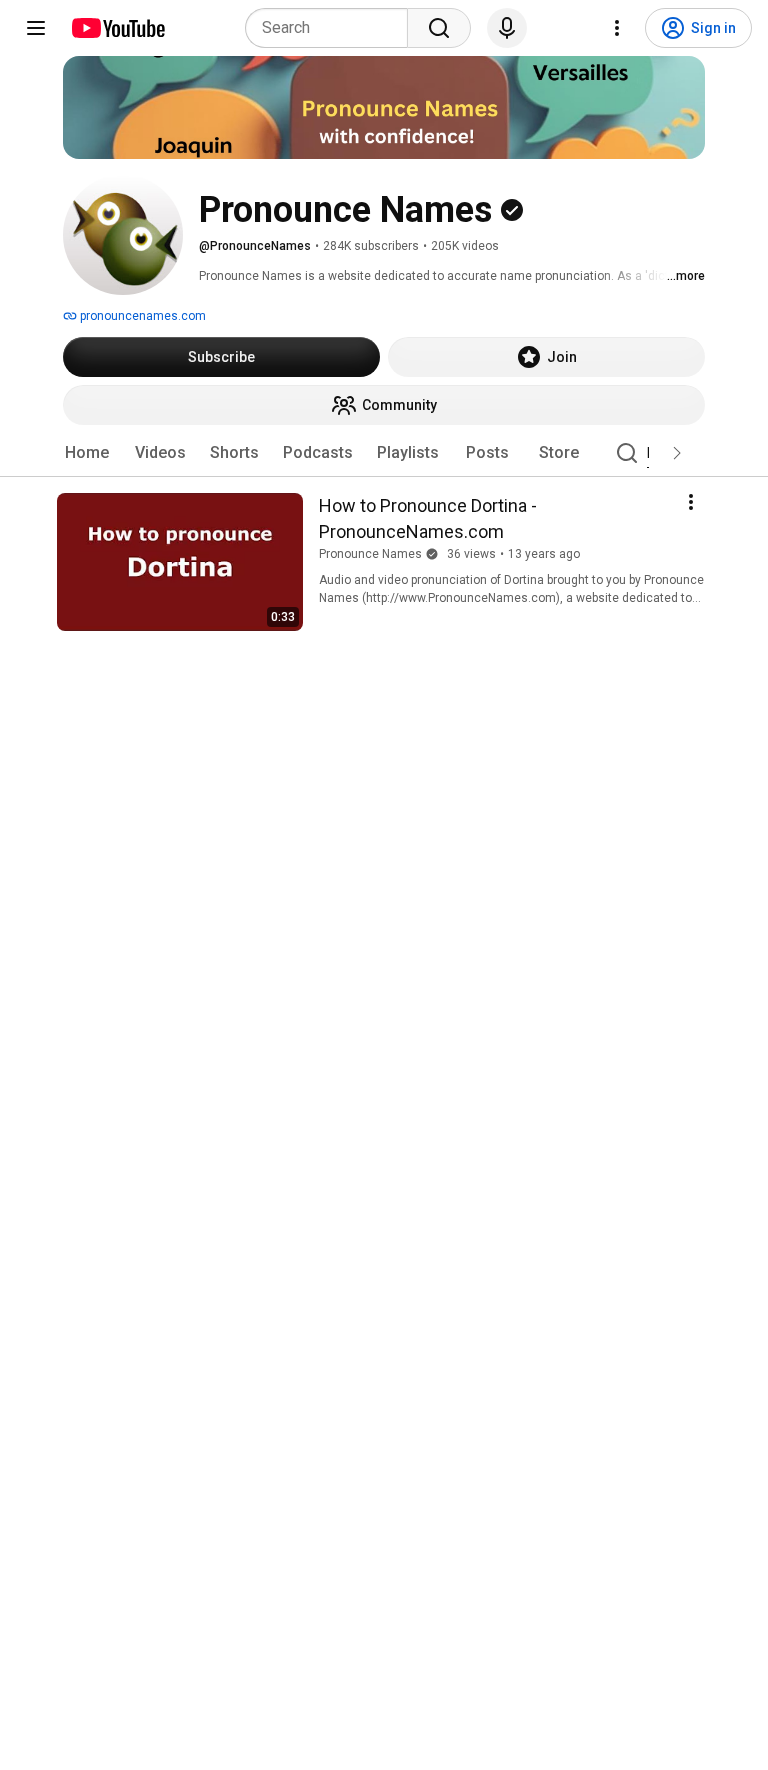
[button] (677, 453)
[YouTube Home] (117, 28)
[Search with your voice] (507, 28)
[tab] (87, 453)
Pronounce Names (370, 554)
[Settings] (617, 28)
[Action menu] (691, 502)
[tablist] (384, 453)
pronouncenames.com (141, 316)
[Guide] (36, 28)
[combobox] (332, 28)
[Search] (439, 28)
